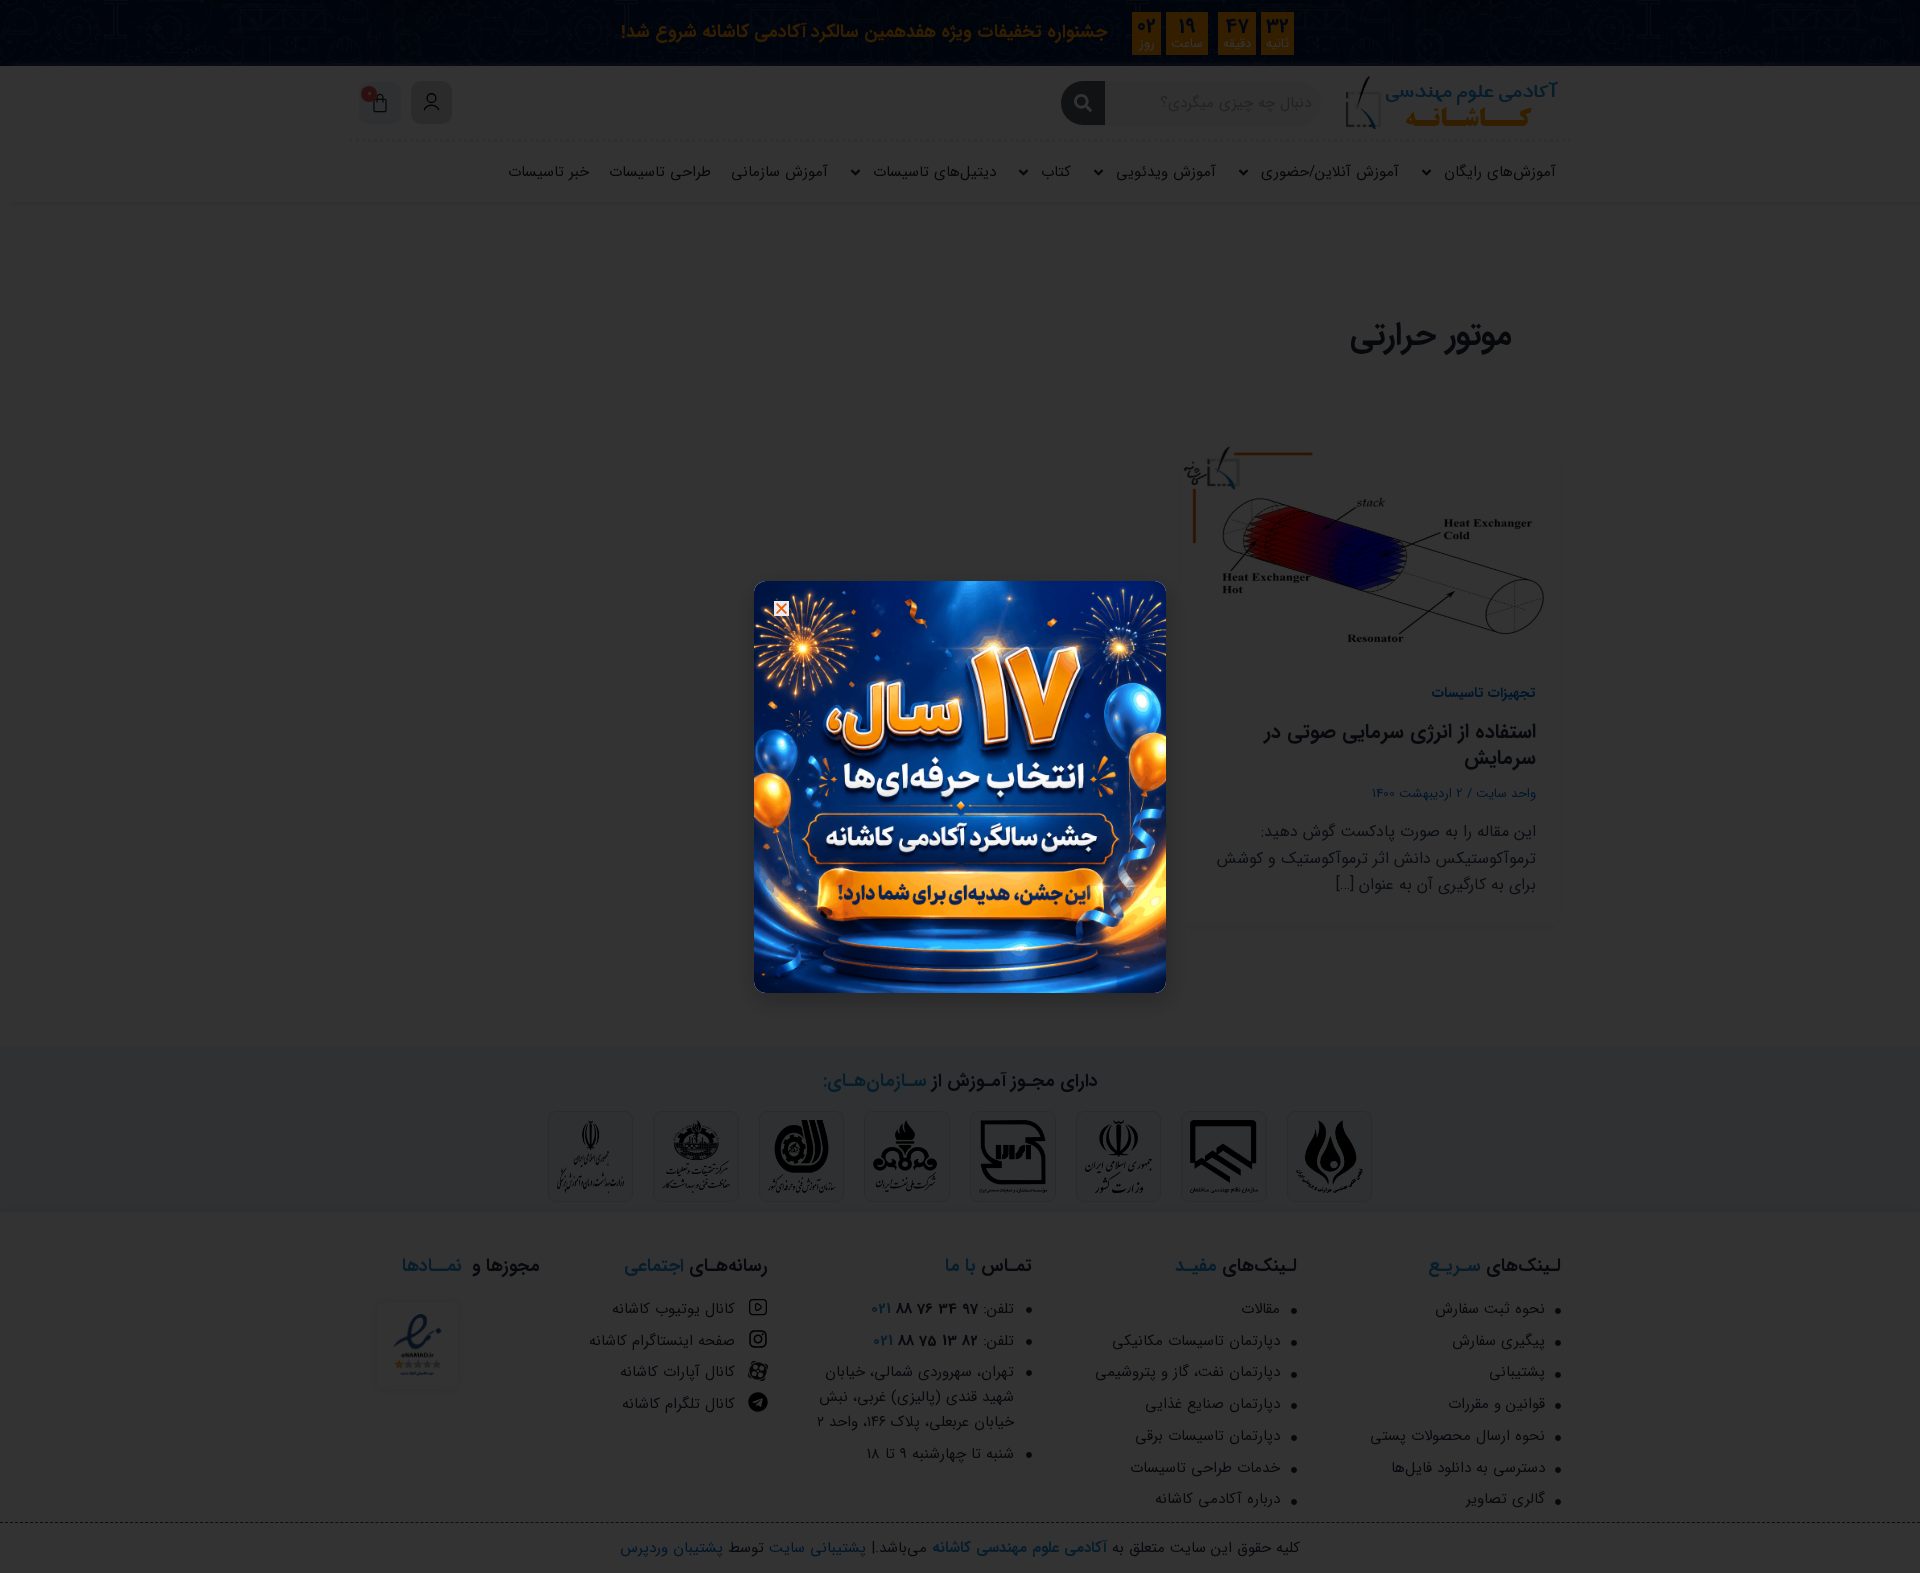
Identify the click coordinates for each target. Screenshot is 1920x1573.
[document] (960, 786)
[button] (781, 608)
